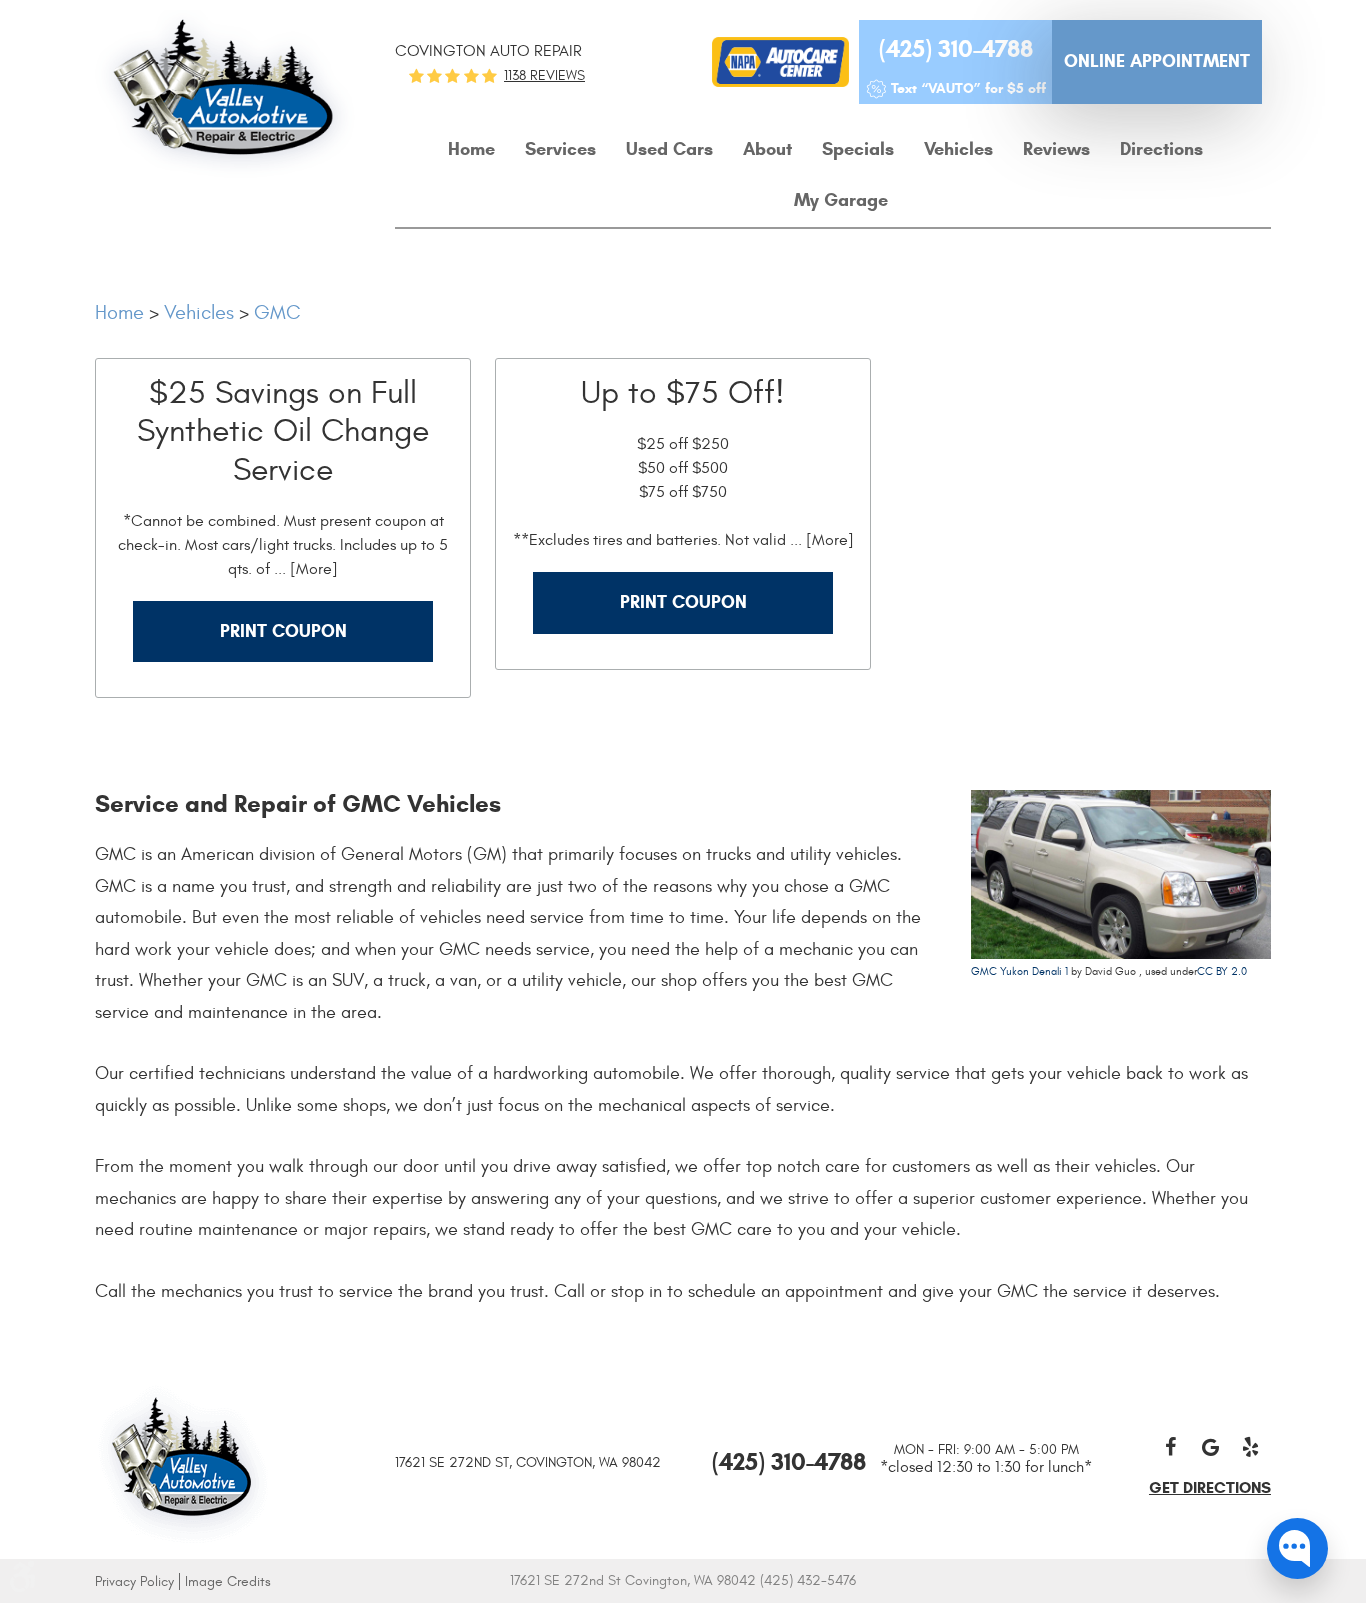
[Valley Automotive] (183, 1462)
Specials (858, 149)
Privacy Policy (134, 1581)
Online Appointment (1157, 61)
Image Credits (228, 1581)
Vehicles (958, 149)
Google (1211, 1447)
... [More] (304, 569)
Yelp (1251, 1447)
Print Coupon (283, 631)
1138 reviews (544, 76)
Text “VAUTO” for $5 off (968, 88)
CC (1205, 971)
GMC (277, 312)
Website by (1003, 1582)
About (767, 149)
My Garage (841, 200)
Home (471, 149)
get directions (1210, 1487)
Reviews (1056, 149)
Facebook (1171, 1447)
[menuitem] (471, 150)
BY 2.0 (1230, 971)
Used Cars (669, 149)
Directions (1161, 149)
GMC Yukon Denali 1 (1019, 971)
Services (560, 149)
